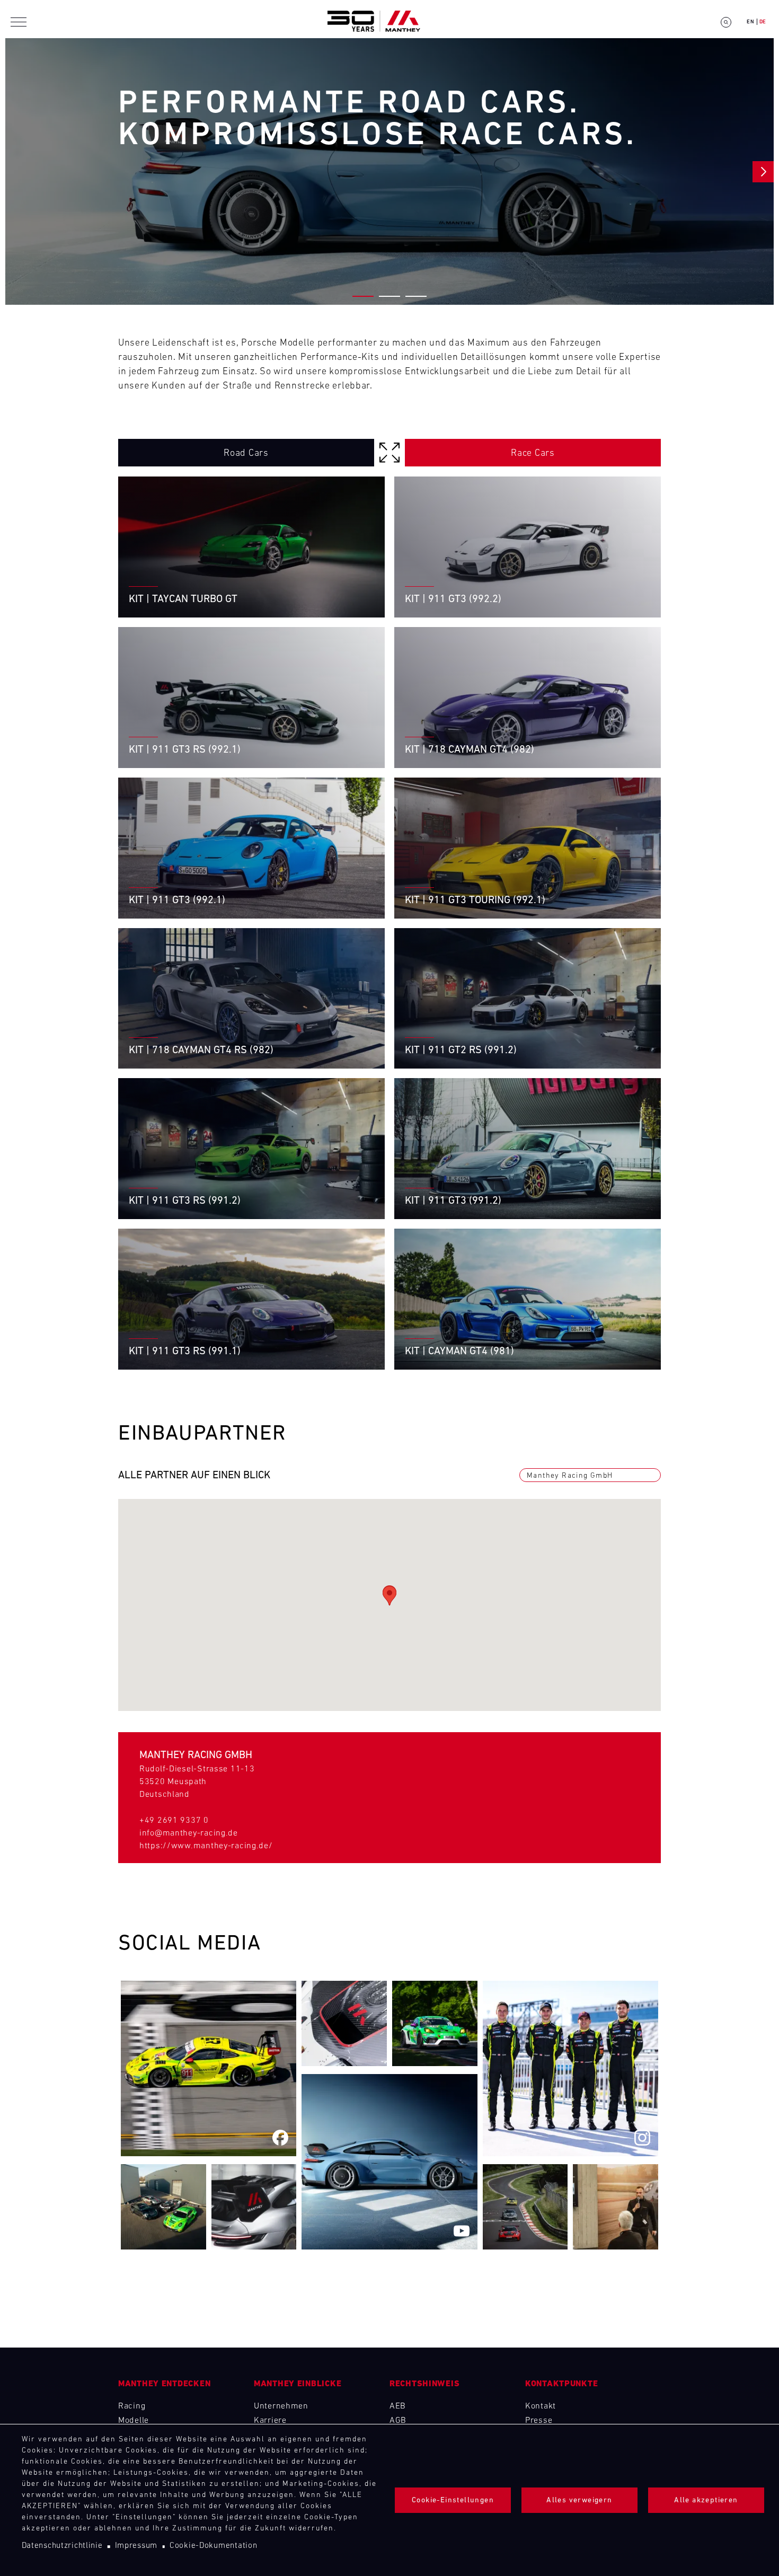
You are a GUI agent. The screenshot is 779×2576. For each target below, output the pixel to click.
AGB (398, 2421)
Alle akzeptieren (706, 2500)
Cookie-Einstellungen (453, 2500)
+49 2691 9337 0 (174, 1821)
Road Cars (246, 454)
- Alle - (390, 456)
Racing (132, 2406)
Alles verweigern (579, 2500)
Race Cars (533, 454)
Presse (539, 2421)
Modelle (134, 2421)
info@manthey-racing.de (189, 1833)
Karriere (270, 2421)
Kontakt (541, 2406)
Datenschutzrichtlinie (62, 2546)
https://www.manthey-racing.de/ (206, 1846)
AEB (398, 2406)
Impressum (136, 2546)
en (750, 22)
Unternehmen (281, 2406)
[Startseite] (374, 22)
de (763, 22)
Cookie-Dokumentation (213, 2546)
